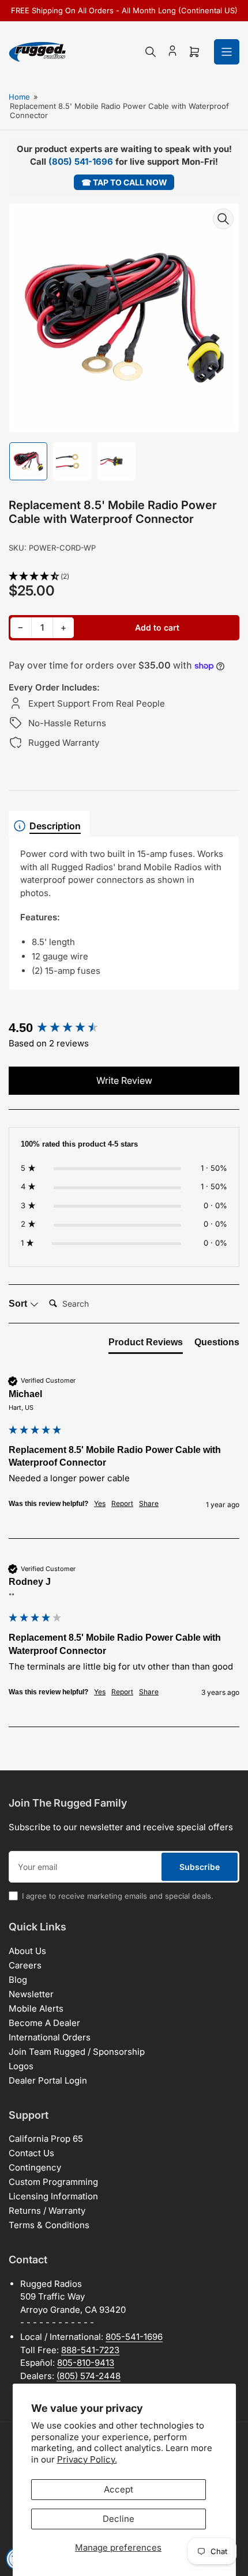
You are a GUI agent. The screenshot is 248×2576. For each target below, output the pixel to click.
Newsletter (31, 1994)
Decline (119, 2519)
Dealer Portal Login (48, 2080)
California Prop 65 (46, 2139)
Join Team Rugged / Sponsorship (77, 2052)
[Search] (151, 52)
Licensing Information (53, 2196)
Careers (25, 1965)
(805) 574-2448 (89, 2376)
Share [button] (149, 1503)
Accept (119, 2489)
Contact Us (31, 2153)
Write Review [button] (124, 1080)
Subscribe (200, 1867)
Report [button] (122, 1503)
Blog (18, 1980)
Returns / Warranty (47, 2211)
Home (19, 97)
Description (55, 826)
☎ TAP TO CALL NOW (124, 182)
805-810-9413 (86, 2363)
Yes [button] (100, 1503)
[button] (124, 577)
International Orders (50, 2037)
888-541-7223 (90, 2350)
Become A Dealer (44, 2023)
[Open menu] (227, 52)
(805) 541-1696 (81, 162)
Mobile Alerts (36, 2008)
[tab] (146, 1345)
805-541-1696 (134, 2337)
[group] (124, 1028)
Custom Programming (53, 2182)
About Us (27, 1951)
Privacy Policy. (87, 2459)
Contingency (35, 2167)
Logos (21, 2066)
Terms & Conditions (49, 2225)
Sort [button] (19, 1304)
